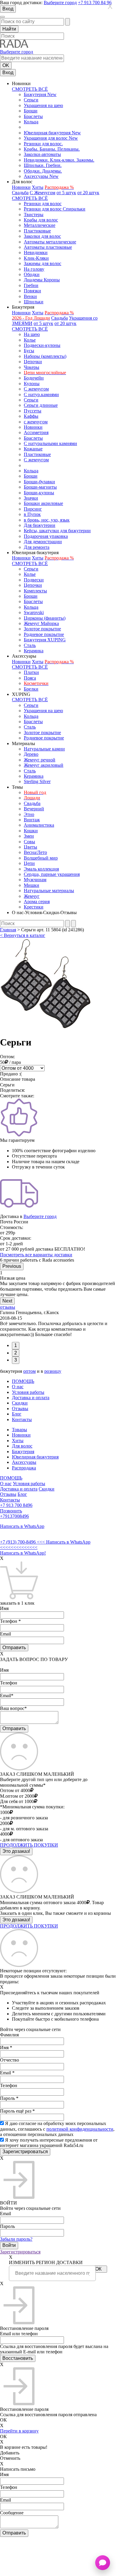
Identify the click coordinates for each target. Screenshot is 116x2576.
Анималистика (39, 825)
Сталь (30, 645)
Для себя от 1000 (17, 1801)
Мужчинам (35, 880)
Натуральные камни (44, 749)
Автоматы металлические (50, 242)
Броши (31, 111)
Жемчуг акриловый (44, 765)
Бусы (29, 351)
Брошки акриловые (43, 503)
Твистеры (34, 215)
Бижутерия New (40, 94)
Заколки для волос (42, 236)
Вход (8, 9)
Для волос (22, 1446)
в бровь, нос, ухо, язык (47, 520)
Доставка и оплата (31, 1398)
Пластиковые (37, 231)
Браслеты (33, 116)
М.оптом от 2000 (17, 1796)
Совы (29, 842)
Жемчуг (32, 896)
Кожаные (33, 449)
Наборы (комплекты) (45, 356)
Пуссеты (33, 411)
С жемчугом (36, 389)
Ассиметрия (36, 432)
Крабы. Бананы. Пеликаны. (52, 149)
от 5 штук (66, 193)
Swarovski (34, 612)
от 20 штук (88, 193)
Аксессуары (24, 1462)
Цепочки (33, 362)
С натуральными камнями (50, 443)
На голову (34, 269)
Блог (17, 1414)
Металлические (40, 225)
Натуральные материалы (49, 891)
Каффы (31, 416)
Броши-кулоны (39, 493)
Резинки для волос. (43, 144)
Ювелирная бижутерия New (52, 133)
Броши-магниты (40, 487)
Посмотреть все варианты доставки (36, 1255)
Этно (29, 814)
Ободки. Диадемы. (43, 171)
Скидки (20, 1403)
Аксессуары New (41, 176)
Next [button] (7, 1301)
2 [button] (16, 1353)
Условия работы (28, 1392)
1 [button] (16, 1345)
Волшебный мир (41, 858)
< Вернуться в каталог (23, 935)
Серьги (31, 100)
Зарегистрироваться (20, 2252)
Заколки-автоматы (42, 154)
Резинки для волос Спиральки (55, 209)
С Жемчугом (43, 193)
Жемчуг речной (40, 760)
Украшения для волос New (51, 138)
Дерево (31, 754)
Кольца (31, 122)
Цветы (30, 847)
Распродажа (24, 1468)
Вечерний (34, 809)
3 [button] (16, 1360)
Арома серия (37, 902)
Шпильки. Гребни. (43, 165)
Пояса (30, 678)
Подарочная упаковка (46, 536)
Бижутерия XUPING (45, 640)
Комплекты (35, 591)
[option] (58, 1284)
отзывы (8, 1307)
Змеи (29, 836)
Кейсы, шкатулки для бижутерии (57, 531)
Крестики (34, 907)
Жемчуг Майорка (41, 623)
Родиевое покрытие (44, 634)
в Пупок (32, 514)
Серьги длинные (41, 405)
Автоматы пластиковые (48, 247)
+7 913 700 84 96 (95, 3)
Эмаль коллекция (41, 869)
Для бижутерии (40, 525)
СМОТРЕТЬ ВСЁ (30, 89)
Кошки (31, 831)
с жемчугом (36, 422)
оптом (29, 1371)
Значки (31, 498)
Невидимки (36, 252)
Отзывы (20, 1409)
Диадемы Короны (42, 280)
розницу (53, 1371)
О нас (18, 1387)
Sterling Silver (37, 781)
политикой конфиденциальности (80, 2129)
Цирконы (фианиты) (45, 618)
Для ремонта (37, 547)
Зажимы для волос (43, 263)
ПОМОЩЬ (23, 1381)
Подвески (34, 580)
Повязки (32, 291)
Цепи (29, 863)
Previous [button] (12, 1266)
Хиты (38, 187)
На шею (32, 334)
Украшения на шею (43, 105)
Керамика (34, 651)
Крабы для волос (41, 220)
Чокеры (32, 367)
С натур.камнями (41, 394)
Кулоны (32, 384)
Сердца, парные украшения (52, 874)
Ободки (32, 274)
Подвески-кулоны (42, 345)
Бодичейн (34, 378)
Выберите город (60, 3)
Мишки (32, 885)
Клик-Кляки (36, 258)
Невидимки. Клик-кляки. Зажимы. (59, 160)
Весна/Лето (35, 852)
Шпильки (34, 302)
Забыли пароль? (16, 2239)
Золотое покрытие (42, 629)
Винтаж (32, 820)
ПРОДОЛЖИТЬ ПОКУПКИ (29, 1845)
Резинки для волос (43, 204)
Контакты (22, 1419)
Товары (19, 1430)
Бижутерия (23, 1452)
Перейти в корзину (19, 2431)
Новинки (21, 187)
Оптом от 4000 (15, 1790)
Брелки (31, 689)
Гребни (31, 285)
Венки (30, 296)
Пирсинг (33, 509)
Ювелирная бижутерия (35, 1457)
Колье (30, 340)
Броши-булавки (39, 482)
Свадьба (20, 193)
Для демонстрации (43, 542)
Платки (31, 672)
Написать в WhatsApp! (23, 1553)
